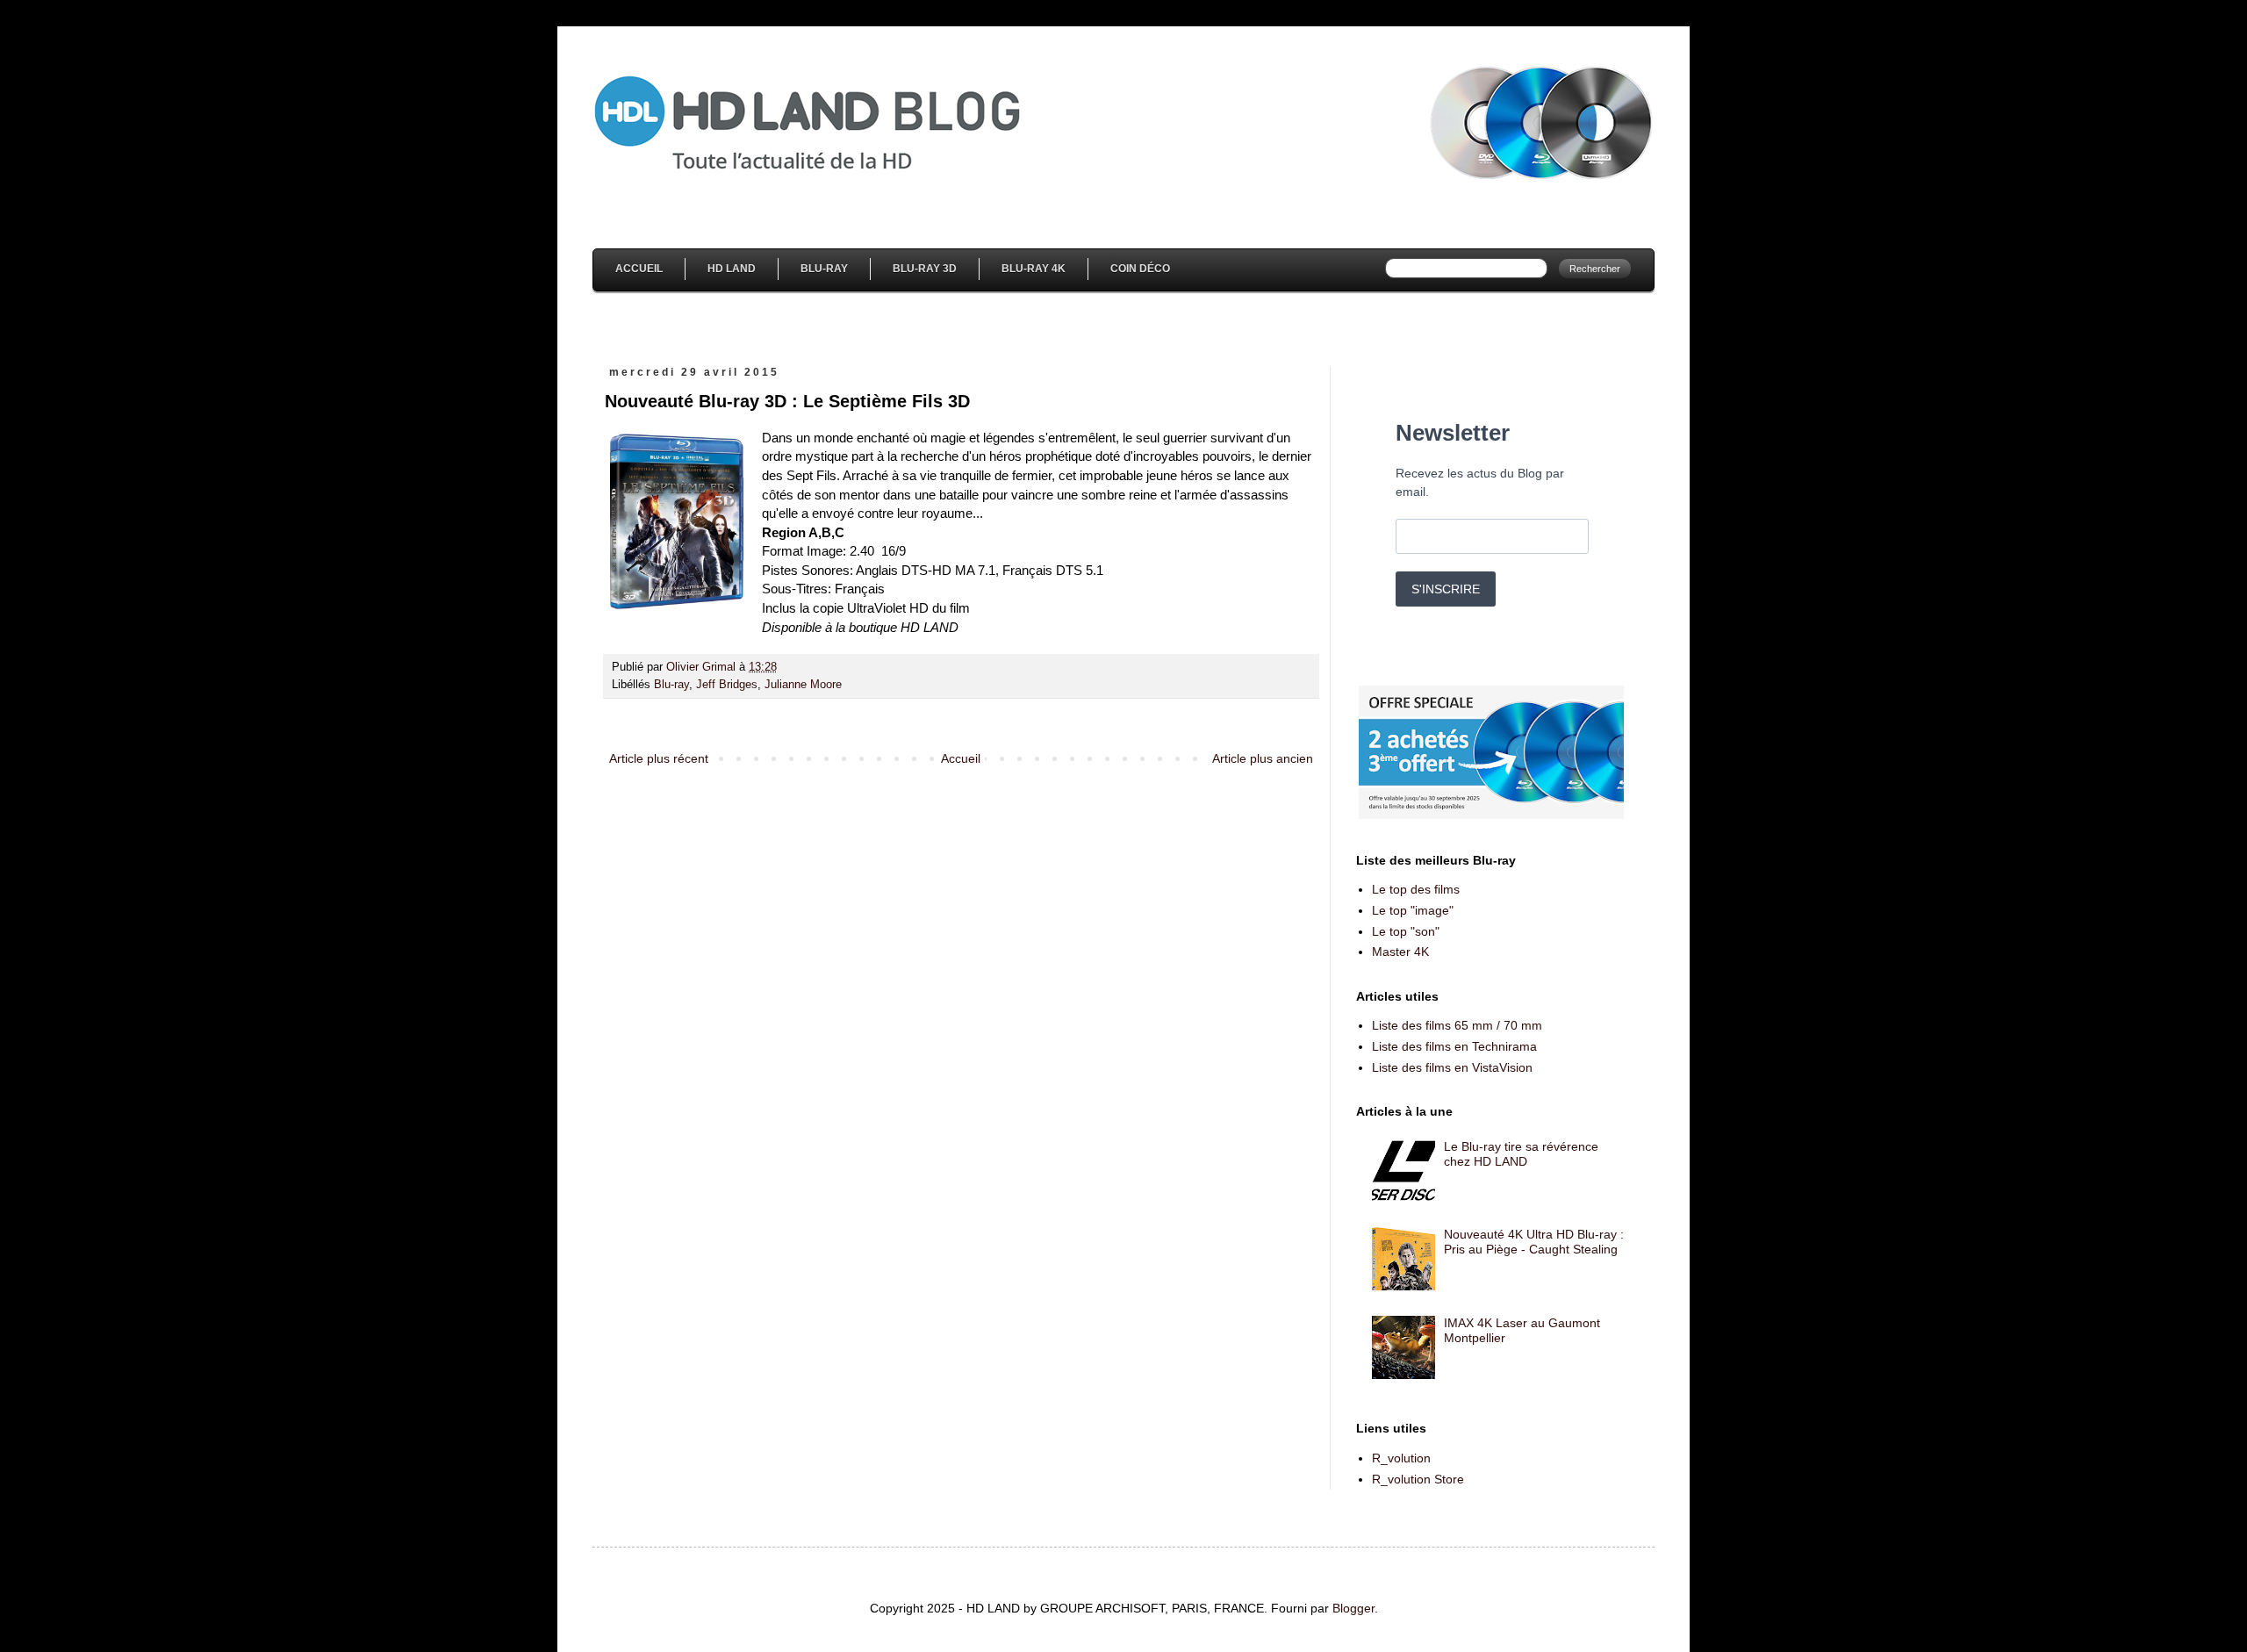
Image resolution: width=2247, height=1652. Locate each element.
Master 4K (1400, 952)
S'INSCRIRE (1446, 589)
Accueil (639, 269)
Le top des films (1416, 889)
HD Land (732, 269)
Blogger (1353, 1608)
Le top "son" (1406, 931)
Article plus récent (659, 758)
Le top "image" (1413, 910)
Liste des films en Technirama (1454, 1046)
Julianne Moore (803, 685)
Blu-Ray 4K (1034, 269)
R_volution (1401, 1458)
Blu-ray (671, 685)
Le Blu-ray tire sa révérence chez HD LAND (1521, 1154)
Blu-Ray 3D (925, 269)
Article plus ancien (1263, 758)
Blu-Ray (824, 269)
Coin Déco (1140, 269)
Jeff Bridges (727, 685)
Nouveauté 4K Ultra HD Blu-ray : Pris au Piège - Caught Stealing (1534, 1242)
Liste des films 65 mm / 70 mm (1457, 1025)
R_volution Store (1418, 1479)
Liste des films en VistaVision (1452, 1067)
